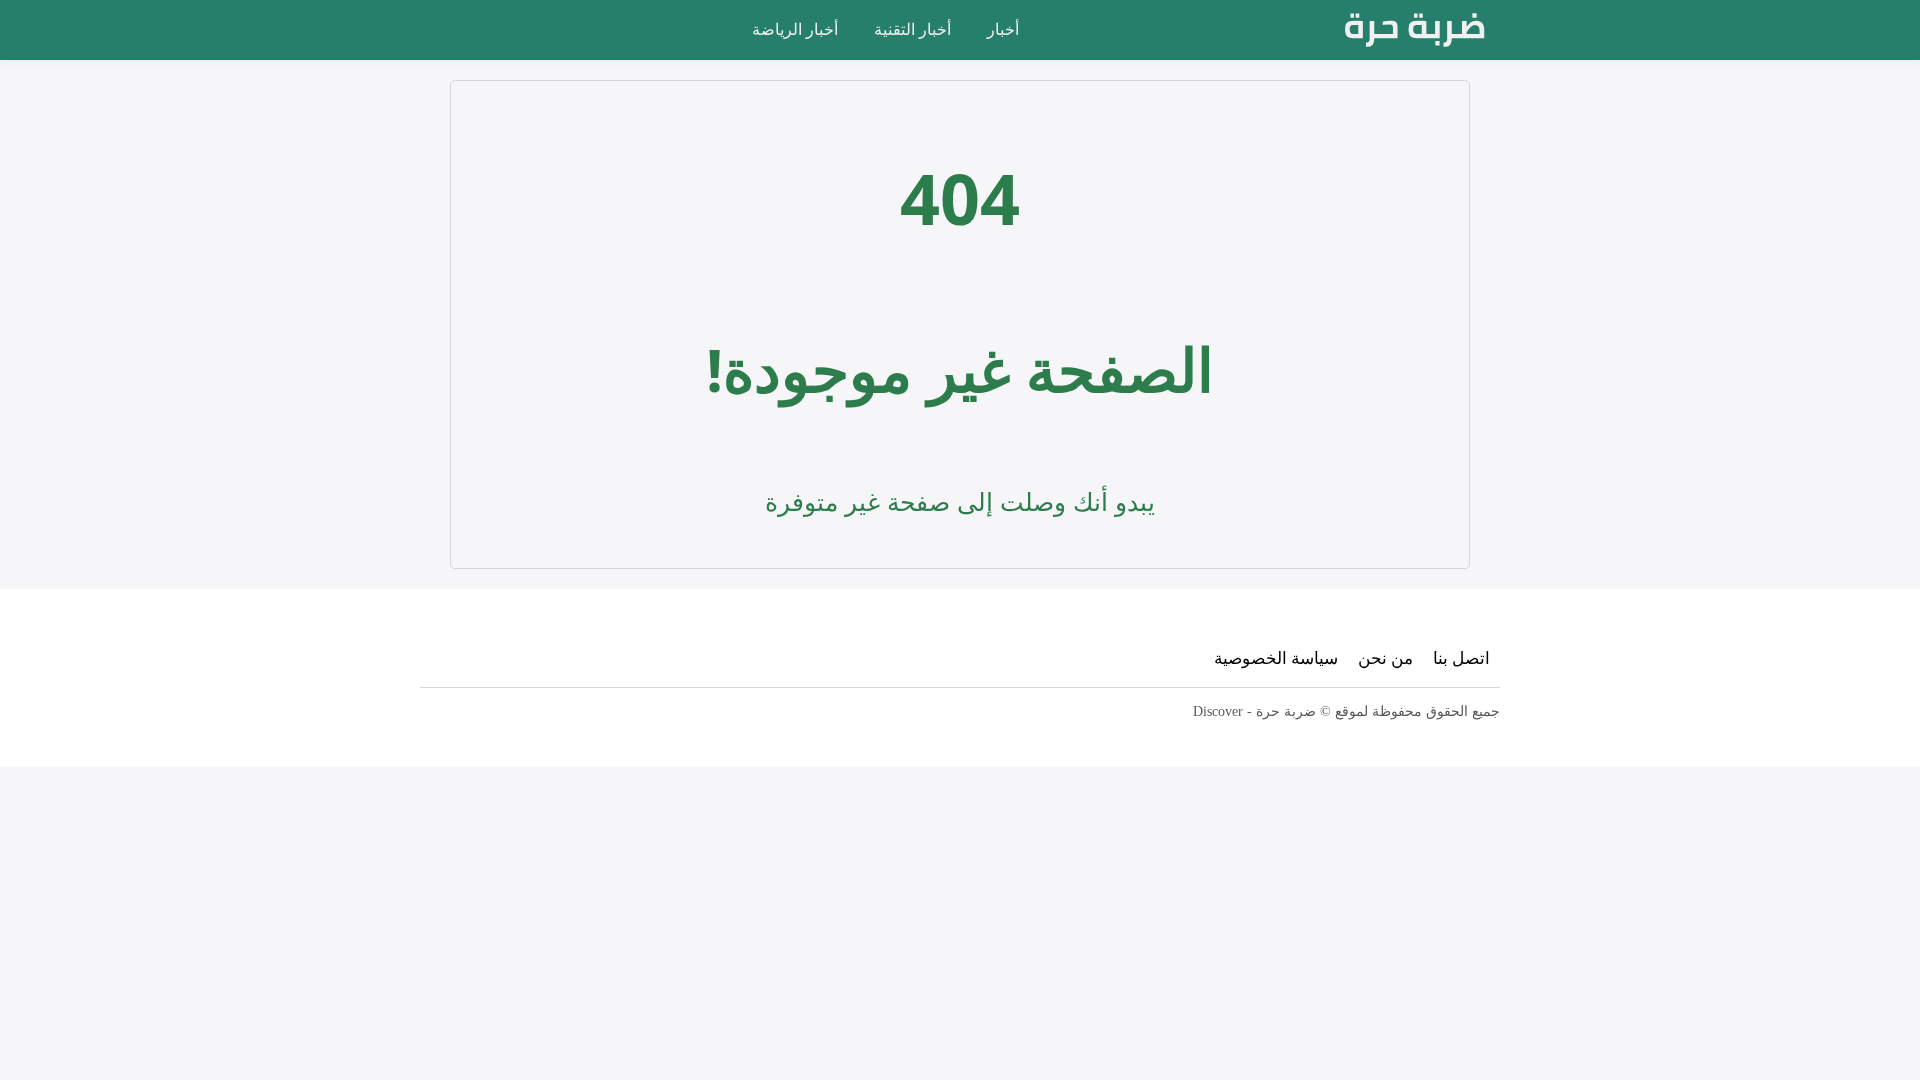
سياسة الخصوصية (1276, 657)
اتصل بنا (1461, 657)
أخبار (1003, 29)
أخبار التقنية (912, 29)
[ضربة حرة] (1415, 30)
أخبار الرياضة (795, 29)
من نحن (1385, 657)
